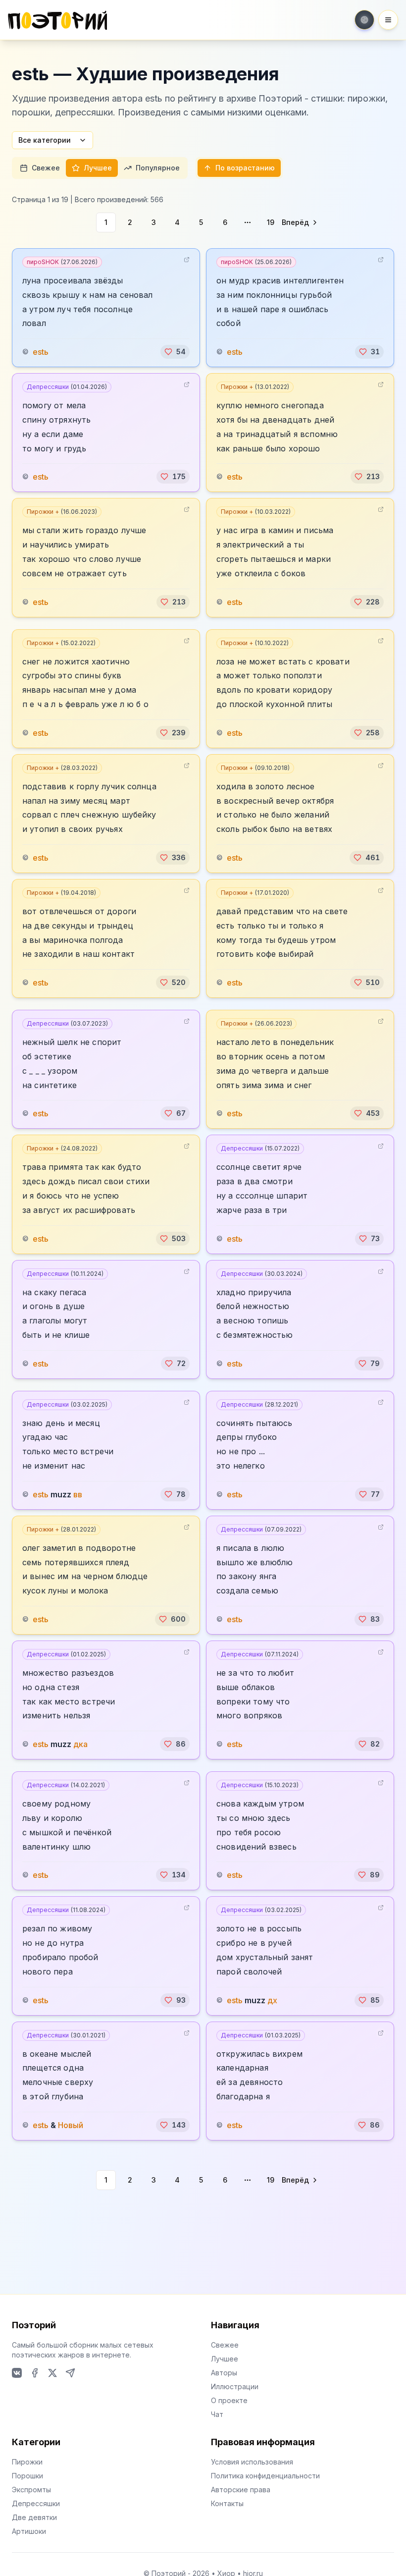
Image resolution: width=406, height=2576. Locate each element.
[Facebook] (35, 2373)
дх (272, 2000)
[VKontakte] (17, 2373)
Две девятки (34, 2517)
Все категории (45, 140)
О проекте (229, 2400)
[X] (52, 2373)
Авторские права (241, 2490)
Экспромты (31, 2490)
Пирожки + (255, 387)
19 (271, 222)
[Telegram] (70, 2373)
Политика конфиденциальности (265, 2476)
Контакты (227, 2503)
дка (80, 1744)
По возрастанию (245, 168)
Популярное (158, 168)
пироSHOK (62, 262)
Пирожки (27, 2462)
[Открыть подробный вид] (187, 260)
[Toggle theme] (364, 20)
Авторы (224, 2373)
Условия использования (252, 2462)
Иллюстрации (235, 2386)
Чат (217, 2414)
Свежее (46, 168)
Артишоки (29, 2531)
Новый (71, 2125)
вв (78, 1494)
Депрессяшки (67, 387)
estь (41, 352)
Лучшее (98, 168)
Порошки (27, 2476)
